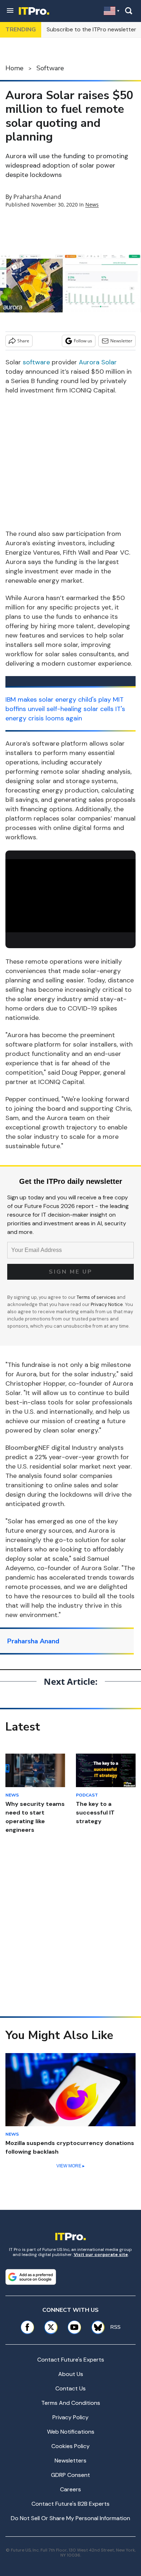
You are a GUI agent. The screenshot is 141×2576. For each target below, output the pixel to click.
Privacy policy (70, 2417)
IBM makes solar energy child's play (58, 699)
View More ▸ (70, 2166)
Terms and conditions (71, 2403)
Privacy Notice (107, 1304)
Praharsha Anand (37, 197)
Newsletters (70, 2460)
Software (50, 68)
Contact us (70, 2388)
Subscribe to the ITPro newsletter (91, 29)
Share (23, 341)
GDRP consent (70, 2475)
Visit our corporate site (101, 2255)
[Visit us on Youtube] (74, 2327)
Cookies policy (70, 2446)
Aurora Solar (98, 362)
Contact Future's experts (71, 2360)
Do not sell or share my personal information (70, 2518)
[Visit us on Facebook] (27, 2327)
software (36, 362)
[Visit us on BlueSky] (95, 2327)
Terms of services (97, 1297)
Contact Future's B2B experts (70, 2504)
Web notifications (71, 2432)
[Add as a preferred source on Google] (31, 2277)
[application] (70, 896)
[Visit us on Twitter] (51, 2327)
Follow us (83, 341)
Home (14, 68)
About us (71, 2374)
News (92, 205)
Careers (70, 2489)
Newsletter (121, 341)
